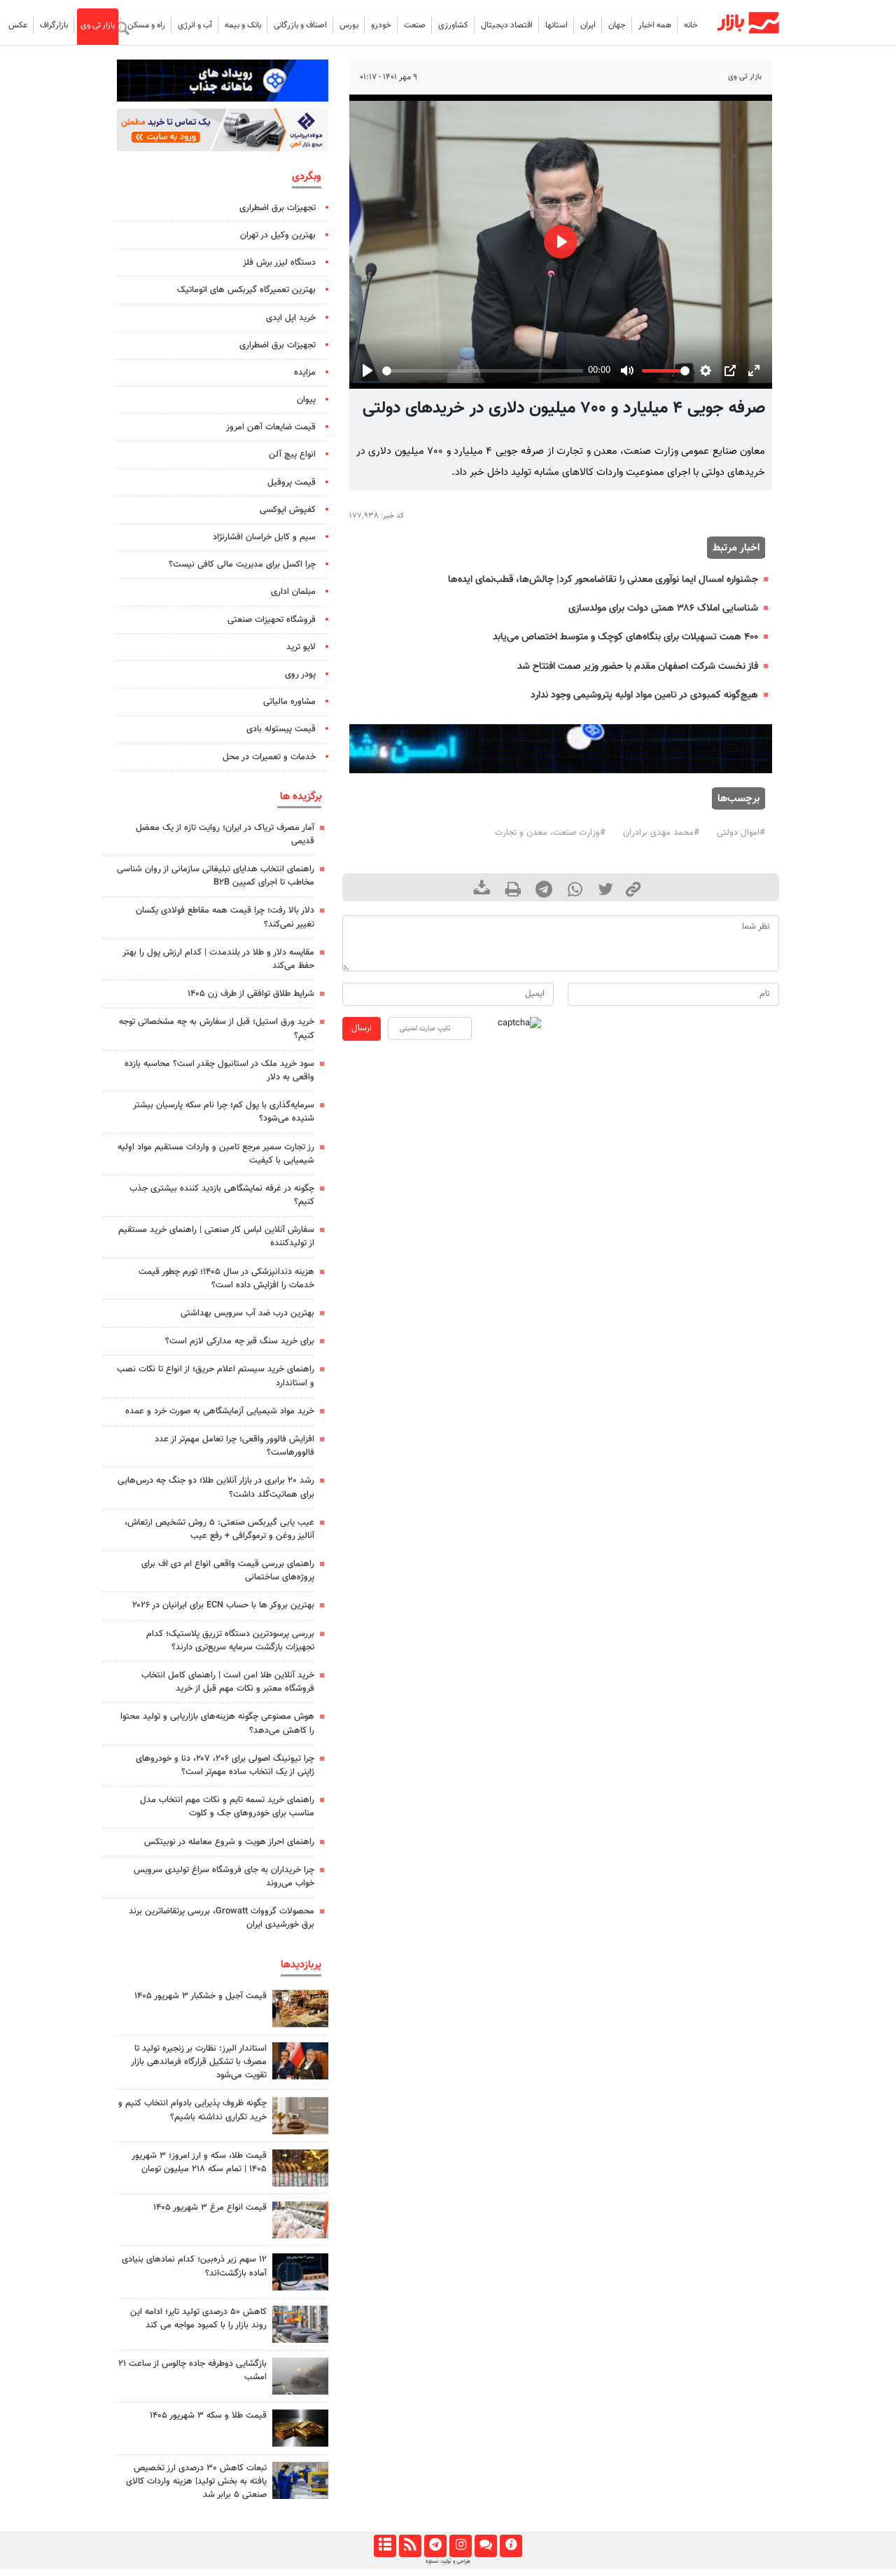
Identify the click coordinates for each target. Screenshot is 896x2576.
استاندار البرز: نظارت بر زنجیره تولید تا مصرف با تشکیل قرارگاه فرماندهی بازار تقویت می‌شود (199, 2062)
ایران (588, 25)
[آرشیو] (385, 2546)
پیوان (306, 400)
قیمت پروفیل (292, 483)
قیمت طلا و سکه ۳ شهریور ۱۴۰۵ (208, 2416)
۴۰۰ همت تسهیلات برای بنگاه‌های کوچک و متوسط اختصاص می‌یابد (625, 637)
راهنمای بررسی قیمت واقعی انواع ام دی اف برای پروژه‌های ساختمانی (228, 1571)
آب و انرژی (195, 25)
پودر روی (300, 674)
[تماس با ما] (485, 2546)
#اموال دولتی (741, 833)
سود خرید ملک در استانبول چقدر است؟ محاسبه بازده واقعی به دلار (219, 1071)
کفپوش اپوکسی (288, 510)
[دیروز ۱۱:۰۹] (300, 2008)
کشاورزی (453, 25)
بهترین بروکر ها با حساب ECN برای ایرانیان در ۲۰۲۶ (223, 1605)
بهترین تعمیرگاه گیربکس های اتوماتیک (246, 290)
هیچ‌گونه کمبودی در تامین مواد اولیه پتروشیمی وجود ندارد (644, 695)
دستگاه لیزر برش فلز (279, 263)
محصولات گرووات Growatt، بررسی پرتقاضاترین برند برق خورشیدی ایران (222, 1918)
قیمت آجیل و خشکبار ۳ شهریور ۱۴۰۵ (201, 1996)
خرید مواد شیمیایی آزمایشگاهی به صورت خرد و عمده (220, 1411)
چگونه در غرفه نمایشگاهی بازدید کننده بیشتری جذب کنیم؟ (222, 1195)
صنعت (415, 25)
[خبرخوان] (410, 2546)
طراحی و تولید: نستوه (448, 2561)
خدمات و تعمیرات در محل (269, 757)
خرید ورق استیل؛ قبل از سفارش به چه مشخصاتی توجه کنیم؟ (217, 1029)
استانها (556, 25)
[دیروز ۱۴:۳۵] (300, 2168)
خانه (691, 25)
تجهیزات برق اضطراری (278, 208)
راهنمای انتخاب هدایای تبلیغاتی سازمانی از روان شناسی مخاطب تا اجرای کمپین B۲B (216, 876)
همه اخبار (655, 25)
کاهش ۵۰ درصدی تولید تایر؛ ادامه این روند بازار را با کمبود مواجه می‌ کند (198, 2319)
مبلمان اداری (293, 592)
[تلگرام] (435, 2546)
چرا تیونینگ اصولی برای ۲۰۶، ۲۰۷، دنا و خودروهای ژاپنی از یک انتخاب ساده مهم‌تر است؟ (225, 1765)
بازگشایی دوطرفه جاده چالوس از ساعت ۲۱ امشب (192, 2370)
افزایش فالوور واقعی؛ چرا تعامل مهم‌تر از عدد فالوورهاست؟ (234, 1446)
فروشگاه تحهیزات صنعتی (272, 620)
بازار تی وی (98, 25)
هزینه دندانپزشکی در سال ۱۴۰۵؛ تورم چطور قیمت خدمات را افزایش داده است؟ (226, 1279)
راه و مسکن (146, 25)
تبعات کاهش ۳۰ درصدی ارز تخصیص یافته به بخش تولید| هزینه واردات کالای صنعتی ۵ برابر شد (196, 2481)
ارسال (362, 1028)
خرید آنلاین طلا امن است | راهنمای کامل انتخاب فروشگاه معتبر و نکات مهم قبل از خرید (228, 1682)
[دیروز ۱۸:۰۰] (300, 2480)
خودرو (381, 25)
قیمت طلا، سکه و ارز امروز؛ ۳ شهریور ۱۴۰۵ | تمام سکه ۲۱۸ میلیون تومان (199, 2162)
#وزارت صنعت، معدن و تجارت (550, 833)
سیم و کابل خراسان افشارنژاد (264, 537)
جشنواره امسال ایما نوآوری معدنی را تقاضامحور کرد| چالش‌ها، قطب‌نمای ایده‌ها (603, 580)
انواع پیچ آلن (292, 455)
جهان (617, 25)
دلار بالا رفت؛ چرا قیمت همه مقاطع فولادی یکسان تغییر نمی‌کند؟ (225, 917)
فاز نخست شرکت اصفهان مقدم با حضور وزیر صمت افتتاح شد (638, 666)
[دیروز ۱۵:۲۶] (300, 2272)
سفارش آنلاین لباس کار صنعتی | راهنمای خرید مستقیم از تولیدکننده (216, 1237)
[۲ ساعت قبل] (300, 2115)
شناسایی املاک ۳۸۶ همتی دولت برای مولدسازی (663, 608)
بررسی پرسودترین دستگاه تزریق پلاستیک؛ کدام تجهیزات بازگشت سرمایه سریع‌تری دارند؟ (230, 1641)
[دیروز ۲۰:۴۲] (300, 2376)
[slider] (482, 371)
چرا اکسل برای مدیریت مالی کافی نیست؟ (242, 565)
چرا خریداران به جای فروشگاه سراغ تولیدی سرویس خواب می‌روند (224, 1877)
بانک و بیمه (243, 25)
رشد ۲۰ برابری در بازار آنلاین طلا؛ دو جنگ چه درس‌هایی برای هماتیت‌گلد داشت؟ (216, 1487)
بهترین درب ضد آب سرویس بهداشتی (247, 1313)
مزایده (305, 373)
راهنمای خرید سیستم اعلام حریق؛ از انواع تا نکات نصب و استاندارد (216, 1376)
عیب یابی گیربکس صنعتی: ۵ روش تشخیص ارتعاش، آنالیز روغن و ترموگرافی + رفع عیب (219, 1529)
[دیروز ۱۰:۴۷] (300, 2220)
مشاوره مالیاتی (289, 702)
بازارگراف (54, 25)
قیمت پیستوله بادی (281, 729)
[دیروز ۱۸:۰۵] (300, 2061)
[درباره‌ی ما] (511, 2546)
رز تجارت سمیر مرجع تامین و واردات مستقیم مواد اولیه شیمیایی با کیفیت (216, 1154)
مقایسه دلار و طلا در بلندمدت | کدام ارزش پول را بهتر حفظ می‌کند (218, 959)
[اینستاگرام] (460, 2546)
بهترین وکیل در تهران (278, 235)
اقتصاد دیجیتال (507, 25)
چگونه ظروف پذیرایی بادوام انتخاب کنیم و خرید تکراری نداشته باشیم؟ (192, 2110)
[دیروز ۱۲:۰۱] (300, 2324)
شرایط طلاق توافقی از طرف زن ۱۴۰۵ (251, 994)
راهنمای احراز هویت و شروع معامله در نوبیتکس (229, 1842)
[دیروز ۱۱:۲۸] (300, 2428)
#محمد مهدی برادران (661, 833)
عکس (18, 25)
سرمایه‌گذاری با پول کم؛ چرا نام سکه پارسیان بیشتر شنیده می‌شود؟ (224, 1112)
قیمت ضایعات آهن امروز (271, 427)
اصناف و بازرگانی (300, 25)
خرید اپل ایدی (291, 318)
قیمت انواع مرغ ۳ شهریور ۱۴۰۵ (210, 2208)
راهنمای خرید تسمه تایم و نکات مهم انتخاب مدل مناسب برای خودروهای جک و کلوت (227, 1807)
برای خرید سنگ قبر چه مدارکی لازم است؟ (240, 1341)
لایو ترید (301, 647)
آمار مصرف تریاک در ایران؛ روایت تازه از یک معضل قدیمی (225, 835)
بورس (349, 25)
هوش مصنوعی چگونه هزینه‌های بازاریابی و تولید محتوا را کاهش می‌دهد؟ (217, 1723)
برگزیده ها (301, 796)
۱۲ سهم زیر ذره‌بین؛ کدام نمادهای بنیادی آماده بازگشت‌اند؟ (194, 2266)
